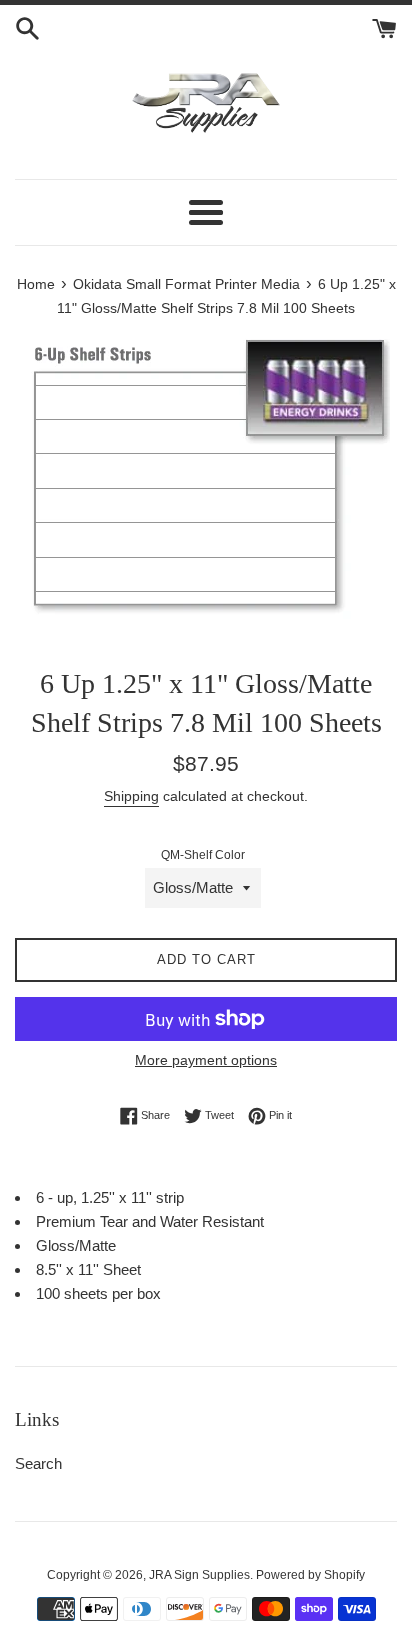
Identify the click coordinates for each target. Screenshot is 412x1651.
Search (38, 1463)
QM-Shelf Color (203, 855)
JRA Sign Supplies (199, 1575)
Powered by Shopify (310, 1575)
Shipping (131, 796)
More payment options (206, 1060)
